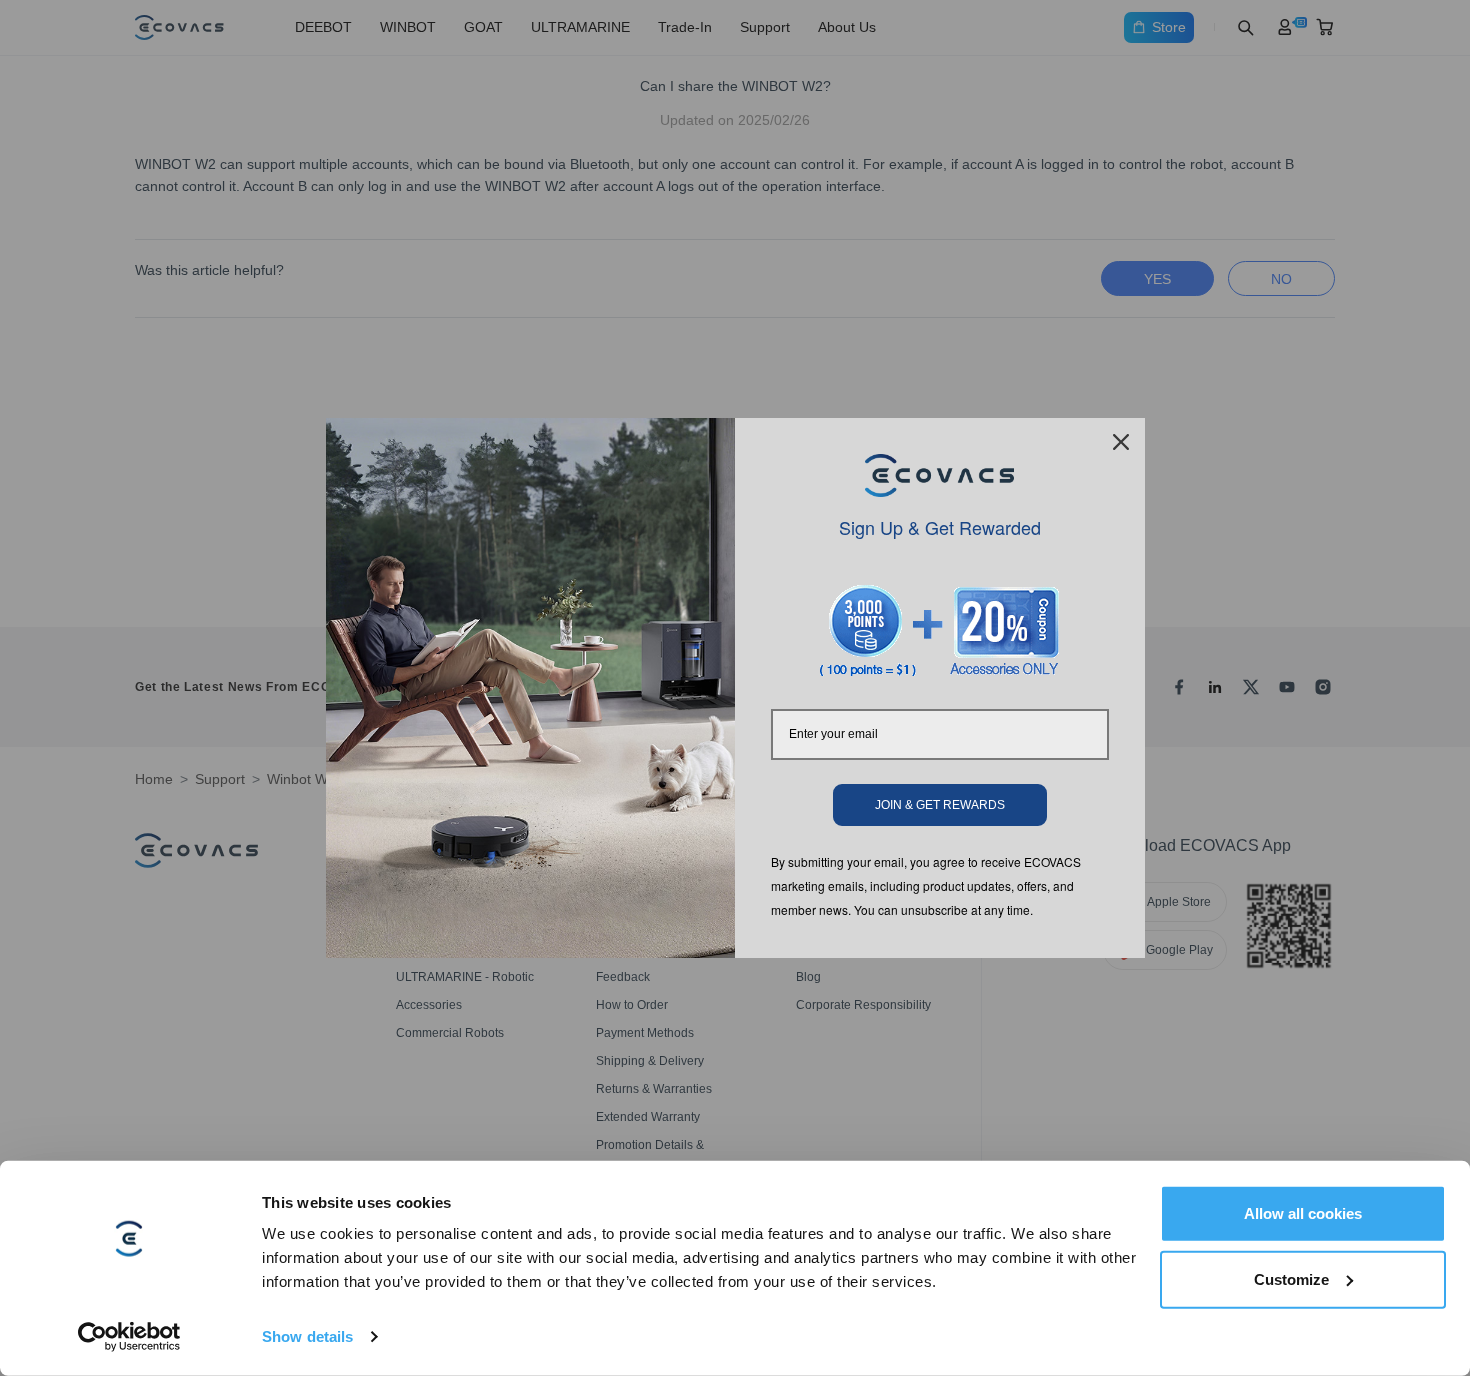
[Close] (1121, 442)
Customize (1291, 1278)
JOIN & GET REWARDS (940, 805)
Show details (307, 1336)
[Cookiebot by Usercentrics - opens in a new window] (129, 1337)
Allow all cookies (1303, 1213)
